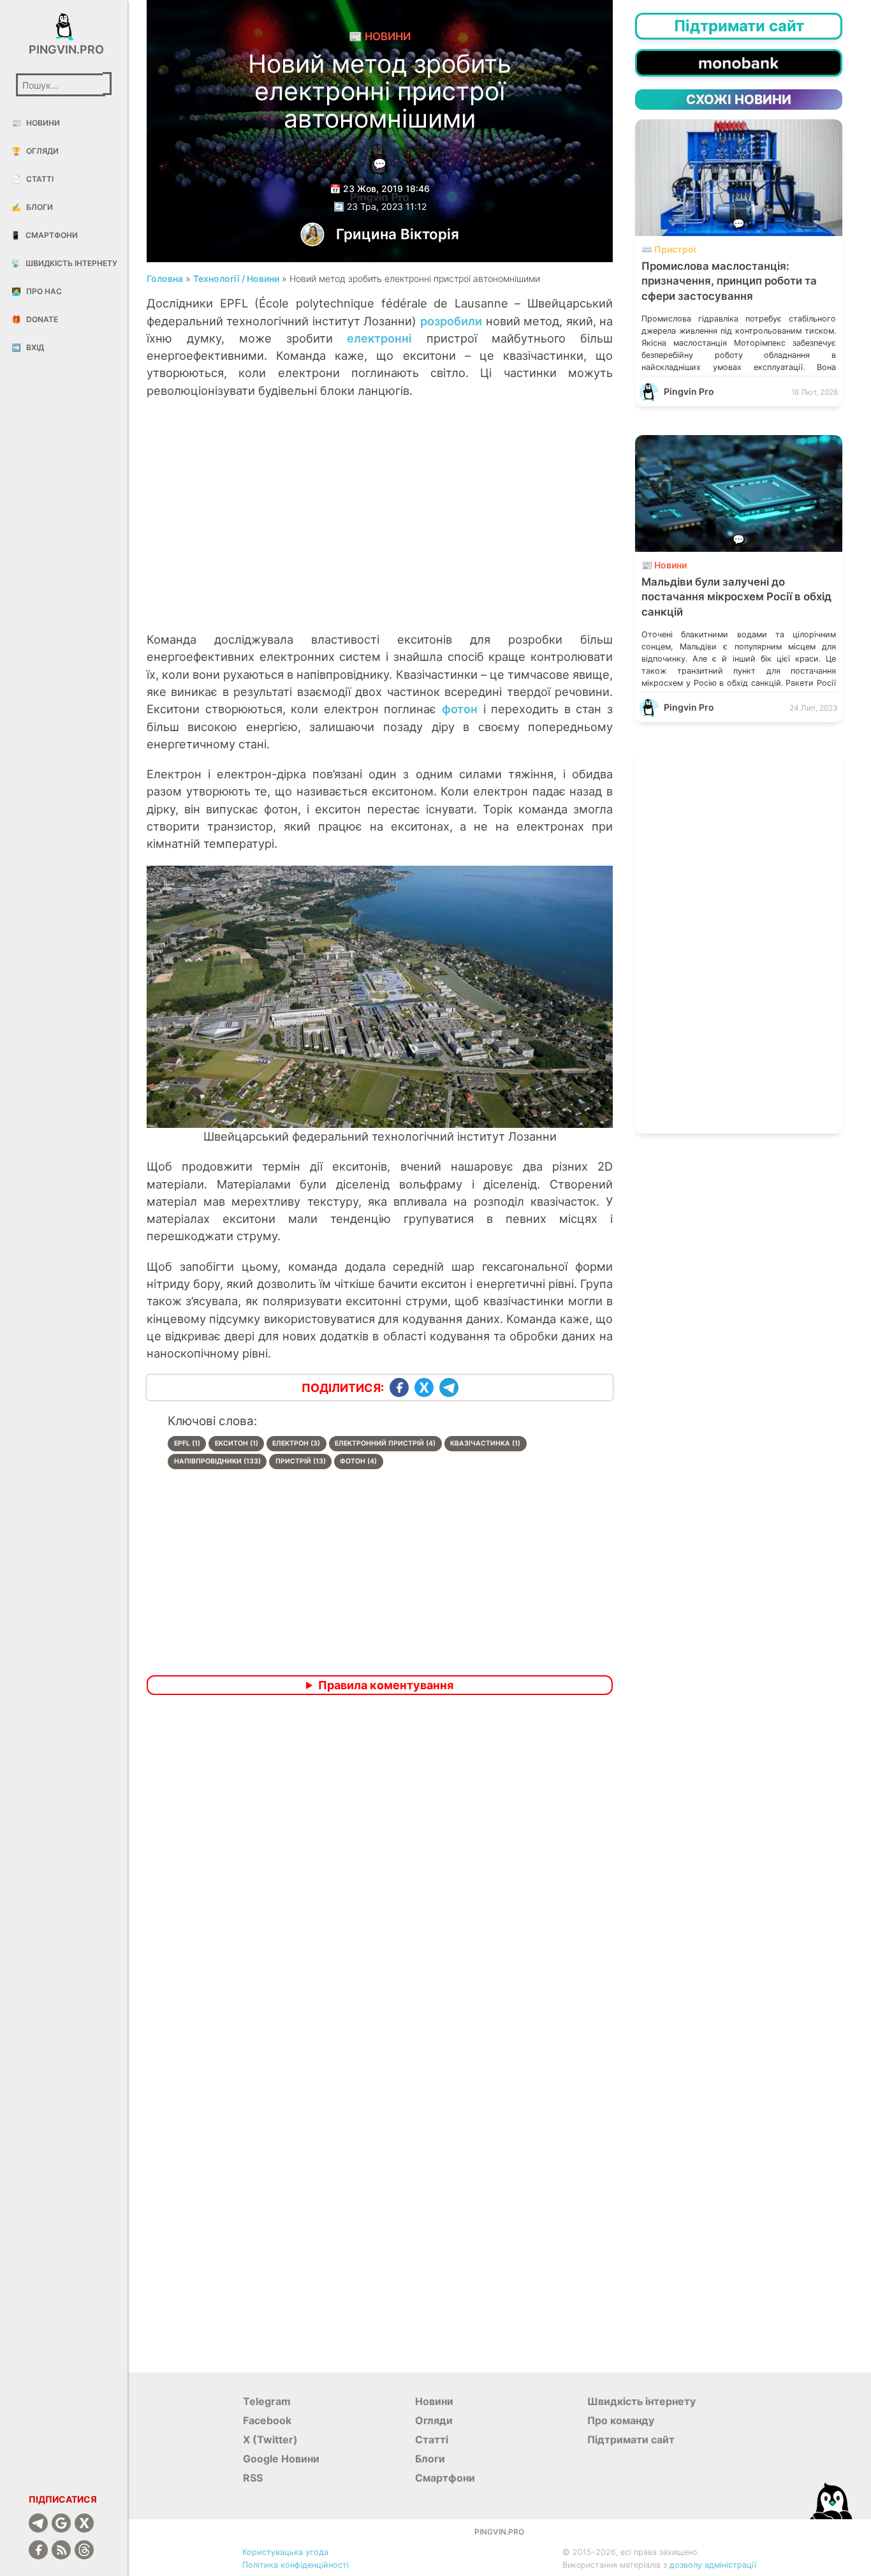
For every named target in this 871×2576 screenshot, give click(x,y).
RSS (253, 2478)
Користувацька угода (285, 2552)
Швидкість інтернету (64, 263)
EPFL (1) (187, 1443)
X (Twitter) (270, 2439)
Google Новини (281, 2459)
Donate (35, 319)
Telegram (267, 2401)
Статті (33, 179)
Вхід (28, 347)
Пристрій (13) (301, 1461)
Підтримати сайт (631, 2439)
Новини (36, 123)
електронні (379, 338)
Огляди (35, 151)
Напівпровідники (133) (217, 1461)
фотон (460, 709)
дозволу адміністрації (713, 2565)
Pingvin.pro (64, 49)
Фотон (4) (358, 1461)
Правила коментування (386, 1685)
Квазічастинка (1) (485, 1443)
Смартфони (44, 235)
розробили (451, 321)
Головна (165, 278)
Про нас (37, 291)
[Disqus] (380, 1874)
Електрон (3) (296, 1443)
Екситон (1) (237, 1443)
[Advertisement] (380, 528)
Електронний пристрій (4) (385, 1443)
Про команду (621, 2420)
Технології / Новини (236, 278)
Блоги (32, 207)
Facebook (267, 2420)
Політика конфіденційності (296, 2565)
